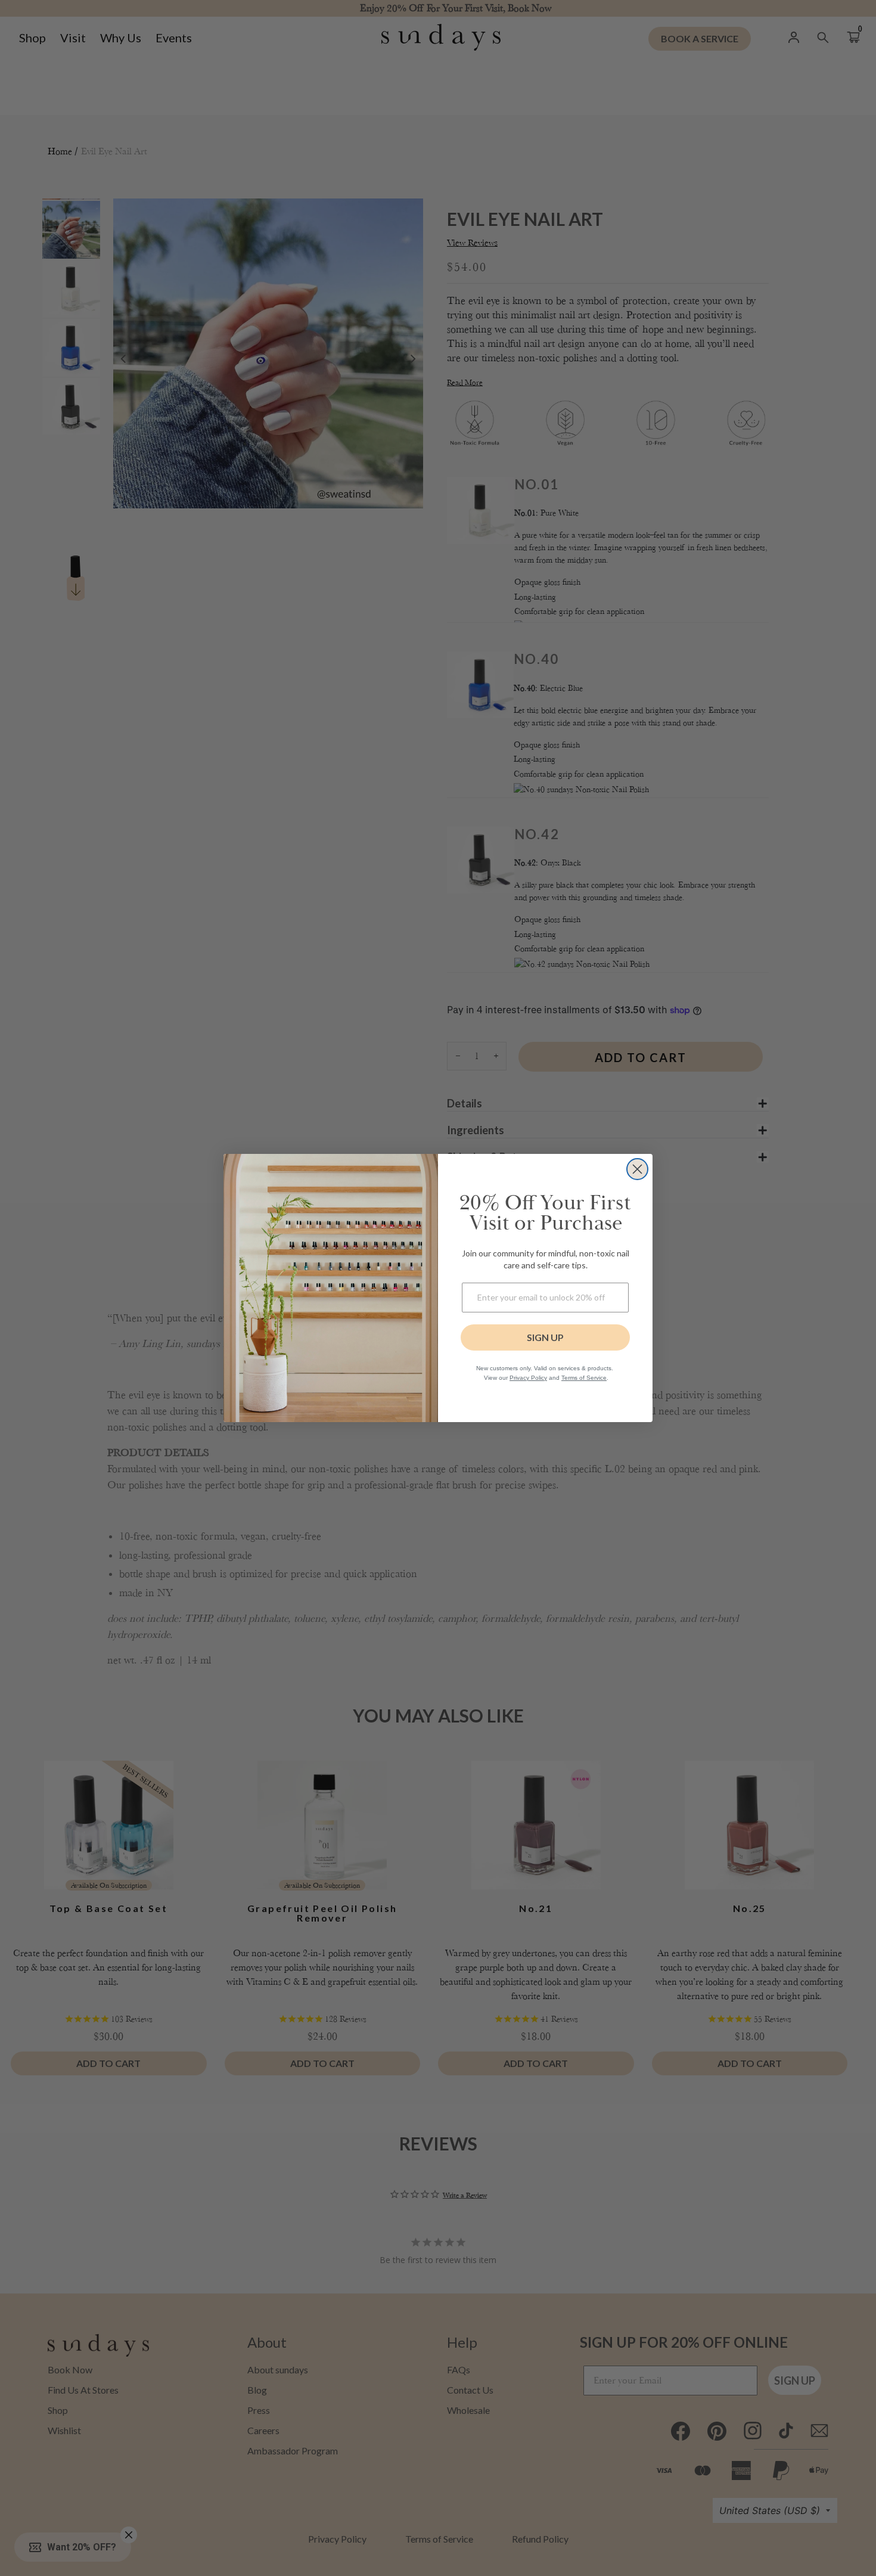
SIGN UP (545, 1337)
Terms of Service (584, 1378)
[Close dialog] (637, 1169)
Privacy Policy (528, 1378)
